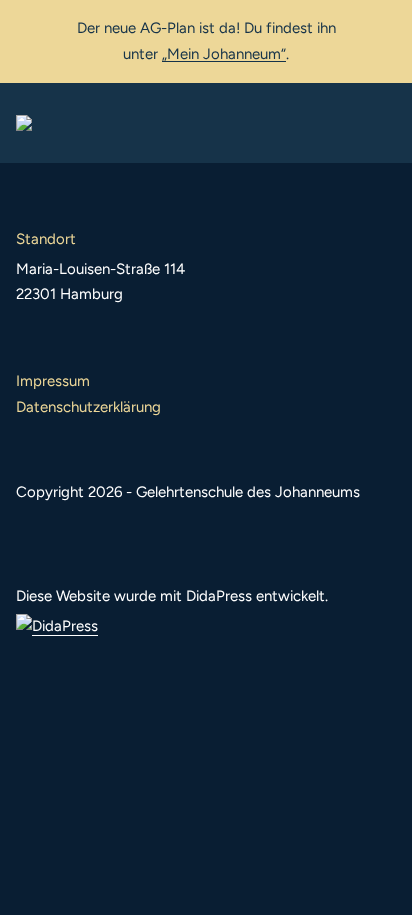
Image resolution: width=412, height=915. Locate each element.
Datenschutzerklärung (88, 407)
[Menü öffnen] (380, 123)
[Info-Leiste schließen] (382, 27)
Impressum (53, 381)
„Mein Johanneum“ (224, 54)
